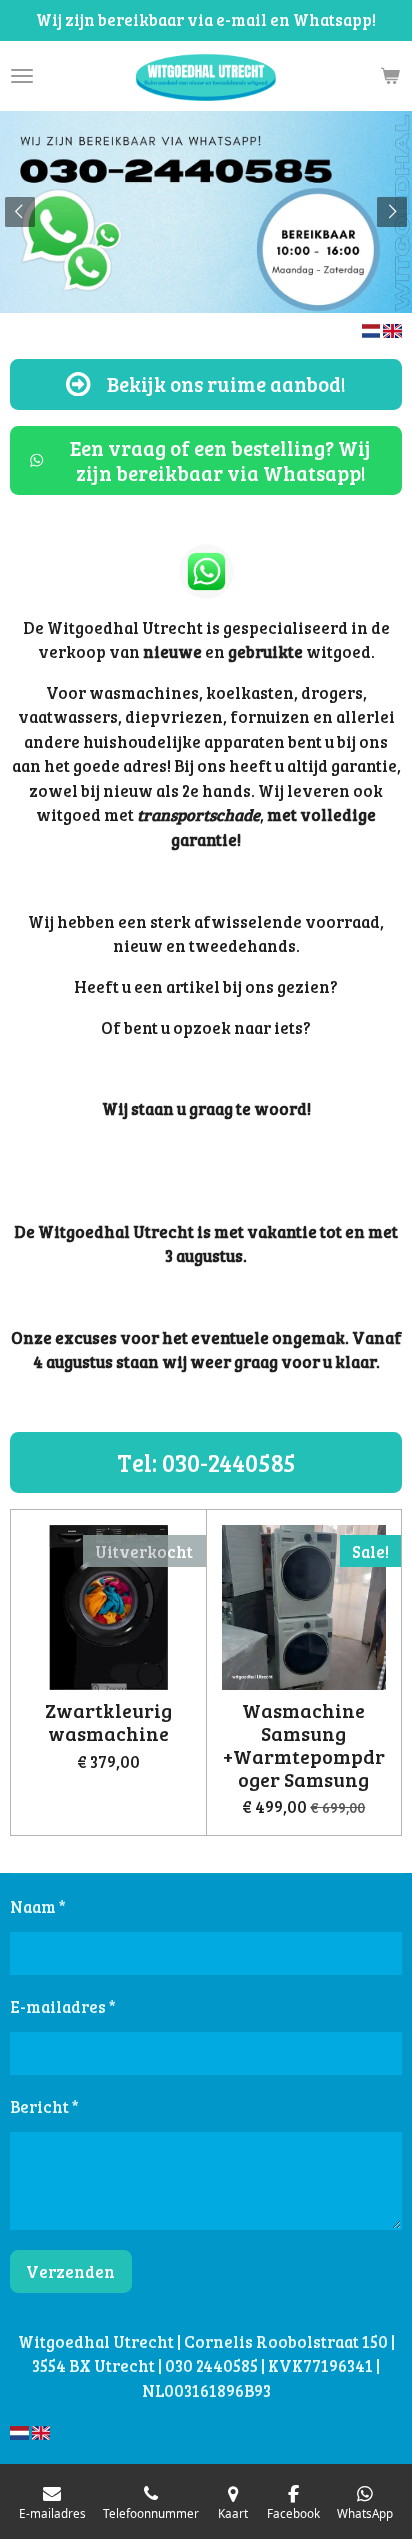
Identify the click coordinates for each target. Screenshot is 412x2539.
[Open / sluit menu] (22, 76)
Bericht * (44, 2106)
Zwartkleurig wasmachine (108, 1723)
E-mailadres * (63, 2006)
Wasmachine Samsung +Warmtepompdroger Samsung (304, 1745)
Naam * (38, 1906)
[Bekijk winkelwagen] (390, 76)
